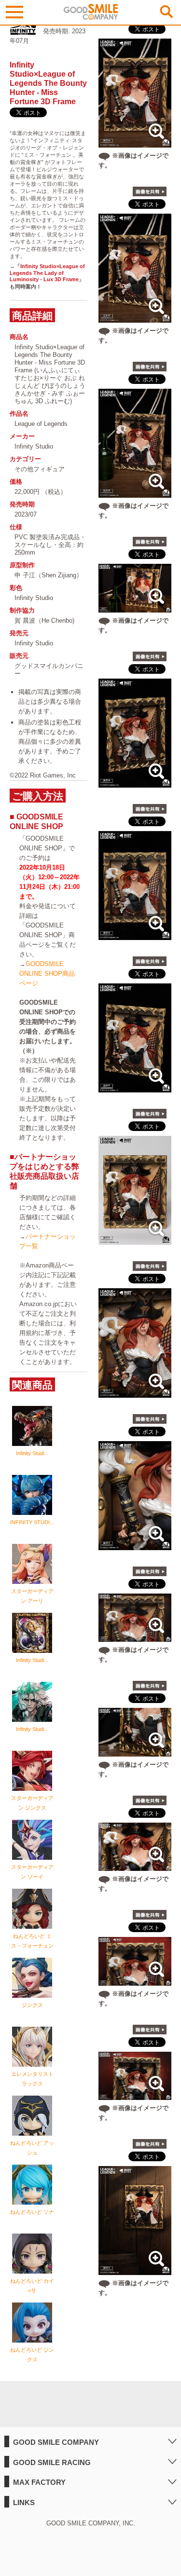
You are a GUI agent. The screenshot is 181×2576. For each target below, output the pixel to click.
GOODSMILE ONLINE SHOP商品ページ (47, 974)
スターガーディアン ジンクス (32, 1803)
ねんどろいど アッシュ (32, 2148)
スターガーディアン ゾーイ (32, 1872)
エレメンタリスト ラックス (32, 2079)
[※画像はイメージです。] (135, 143)
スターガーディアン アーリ (32, 1596)
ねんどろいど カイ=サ (32, 2286)
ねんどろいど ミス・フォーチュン (32, 1941)
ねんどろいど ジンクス (32, 2355)
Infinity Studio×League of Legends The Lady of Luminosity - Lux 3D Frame (47, 273)
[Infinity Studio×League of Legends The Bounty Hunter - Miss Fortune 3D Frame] (135, 783)
